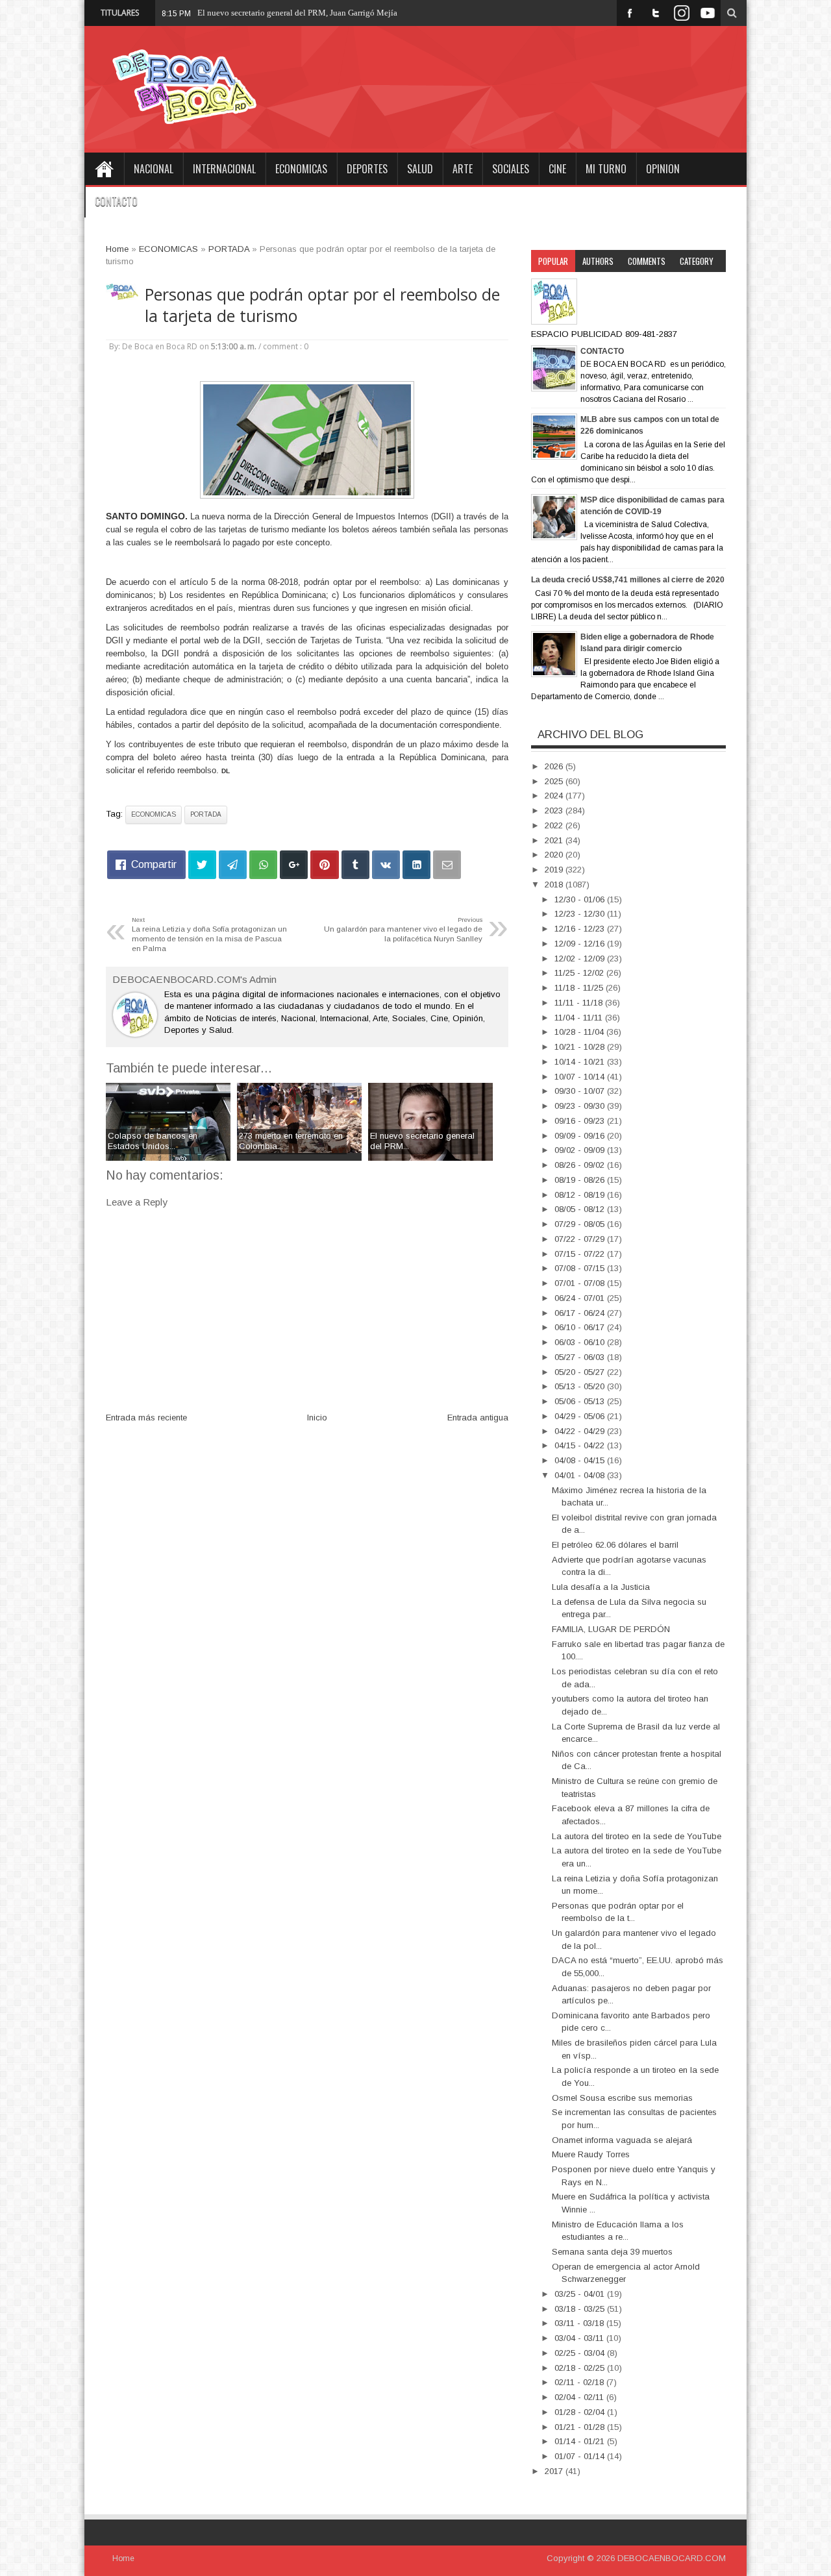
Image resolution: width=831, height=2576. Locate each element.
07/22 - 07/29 (581, 1239)
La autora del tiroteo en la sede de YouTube (637, 1836)
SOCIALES (511, 169)
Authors (598, 261)
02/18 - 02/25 (581, 2368)
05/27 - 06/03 (581, 1357)
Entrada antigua (478, 1418)
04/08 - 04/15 (581, 1460)
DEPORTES (367, 169)
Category (697, 261)
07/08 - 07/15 (581, 1268)
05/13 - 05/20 (581, 1386)
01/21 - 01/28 (581, 2427)
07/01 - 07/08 (581, 1283)
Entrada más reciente (146, 1418)
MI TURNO (606, 169)
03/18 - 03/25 (581, 2309)
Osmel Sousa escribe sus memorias (622, 2098)
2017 (555, 2471)
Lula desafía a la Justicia (601, 1587)
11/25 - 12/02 (580, 973)
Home (104, 169)
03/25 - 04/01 (581, 2294)
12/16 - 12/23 (581, 929)
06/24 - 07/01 (581, 1298)
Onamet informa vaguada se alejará (622, 2140)
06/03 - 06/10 (581, 1342)
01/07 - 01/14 (581, 2456)
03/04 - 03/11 (580, 2338)
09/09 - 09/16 (581, 1136)
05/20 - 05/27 (581, 1372)
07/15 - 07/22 (581, 1254)
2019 (555, 870)
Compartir (154, 864)
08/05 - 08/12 (581, 1209)
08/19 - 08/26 (581, 1180)
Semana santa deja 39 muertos (612, 2252)
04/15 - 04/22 (581, 1445)
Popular (553, 261)
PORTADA (206, 814)
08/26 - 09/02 (581, 1165)
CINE (557, 169)
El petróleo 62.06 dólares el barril (615, 1545)
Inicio (317, 1418)
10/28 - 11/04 (580, 1032)
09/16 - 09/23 (581, 1121)
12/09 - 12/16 (581, 944)
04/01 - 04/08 (581, 1475)
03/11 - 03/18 (580, 2323)
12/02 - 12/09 (581, 959)
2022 (555, 825)
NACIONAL (154, 169)
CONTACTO (116, 201)
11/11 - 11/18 (580, 1003)
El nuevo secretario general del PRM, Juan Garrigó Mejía (297, 13)
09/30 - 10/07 (581, 1091)
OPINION (663, 169)
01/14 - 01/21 (581, 2441)
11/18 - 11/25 (580, 988)
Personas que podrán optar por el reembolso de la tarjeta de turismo (322, 305)
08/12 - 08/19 (581, 1195)
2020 (555, 855)
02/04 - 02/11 (580, 2397)
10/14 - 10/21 (581, 1062)
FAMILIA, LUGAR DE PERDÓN (611, 1629)
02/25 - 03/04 (581, 2353)
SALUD (420, 169)
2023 (555, 811)
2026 (555, 766)
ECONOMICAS (301, 169)
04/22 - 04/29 (581, 1431)
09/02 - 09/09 (581, 1150)
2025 (555, 781)
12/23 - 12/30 (581, 914)
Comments (647, 261)
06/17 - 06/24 (581, 1313)
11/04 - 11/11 (580, 1018)
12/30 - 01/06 (581, 899)
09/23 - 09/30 (581, 1106)
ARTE (463, 169)
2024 (555, 796)
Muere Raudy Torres (591, 2154)
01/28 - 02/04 (581, 2412)
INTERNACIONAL (224, 169)
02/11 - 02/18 (580, 2382)
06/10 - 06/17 (581, 1327)
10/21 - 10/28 (581, 1047)
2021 (555, 840)
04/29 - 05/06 (581, 1416)
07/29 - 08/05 (581, 1224)
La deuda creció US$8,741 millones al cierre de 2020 (628, 580)
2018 (555, 885)
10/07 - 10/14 (581, 1077)
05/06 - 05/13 (581, 1401)
